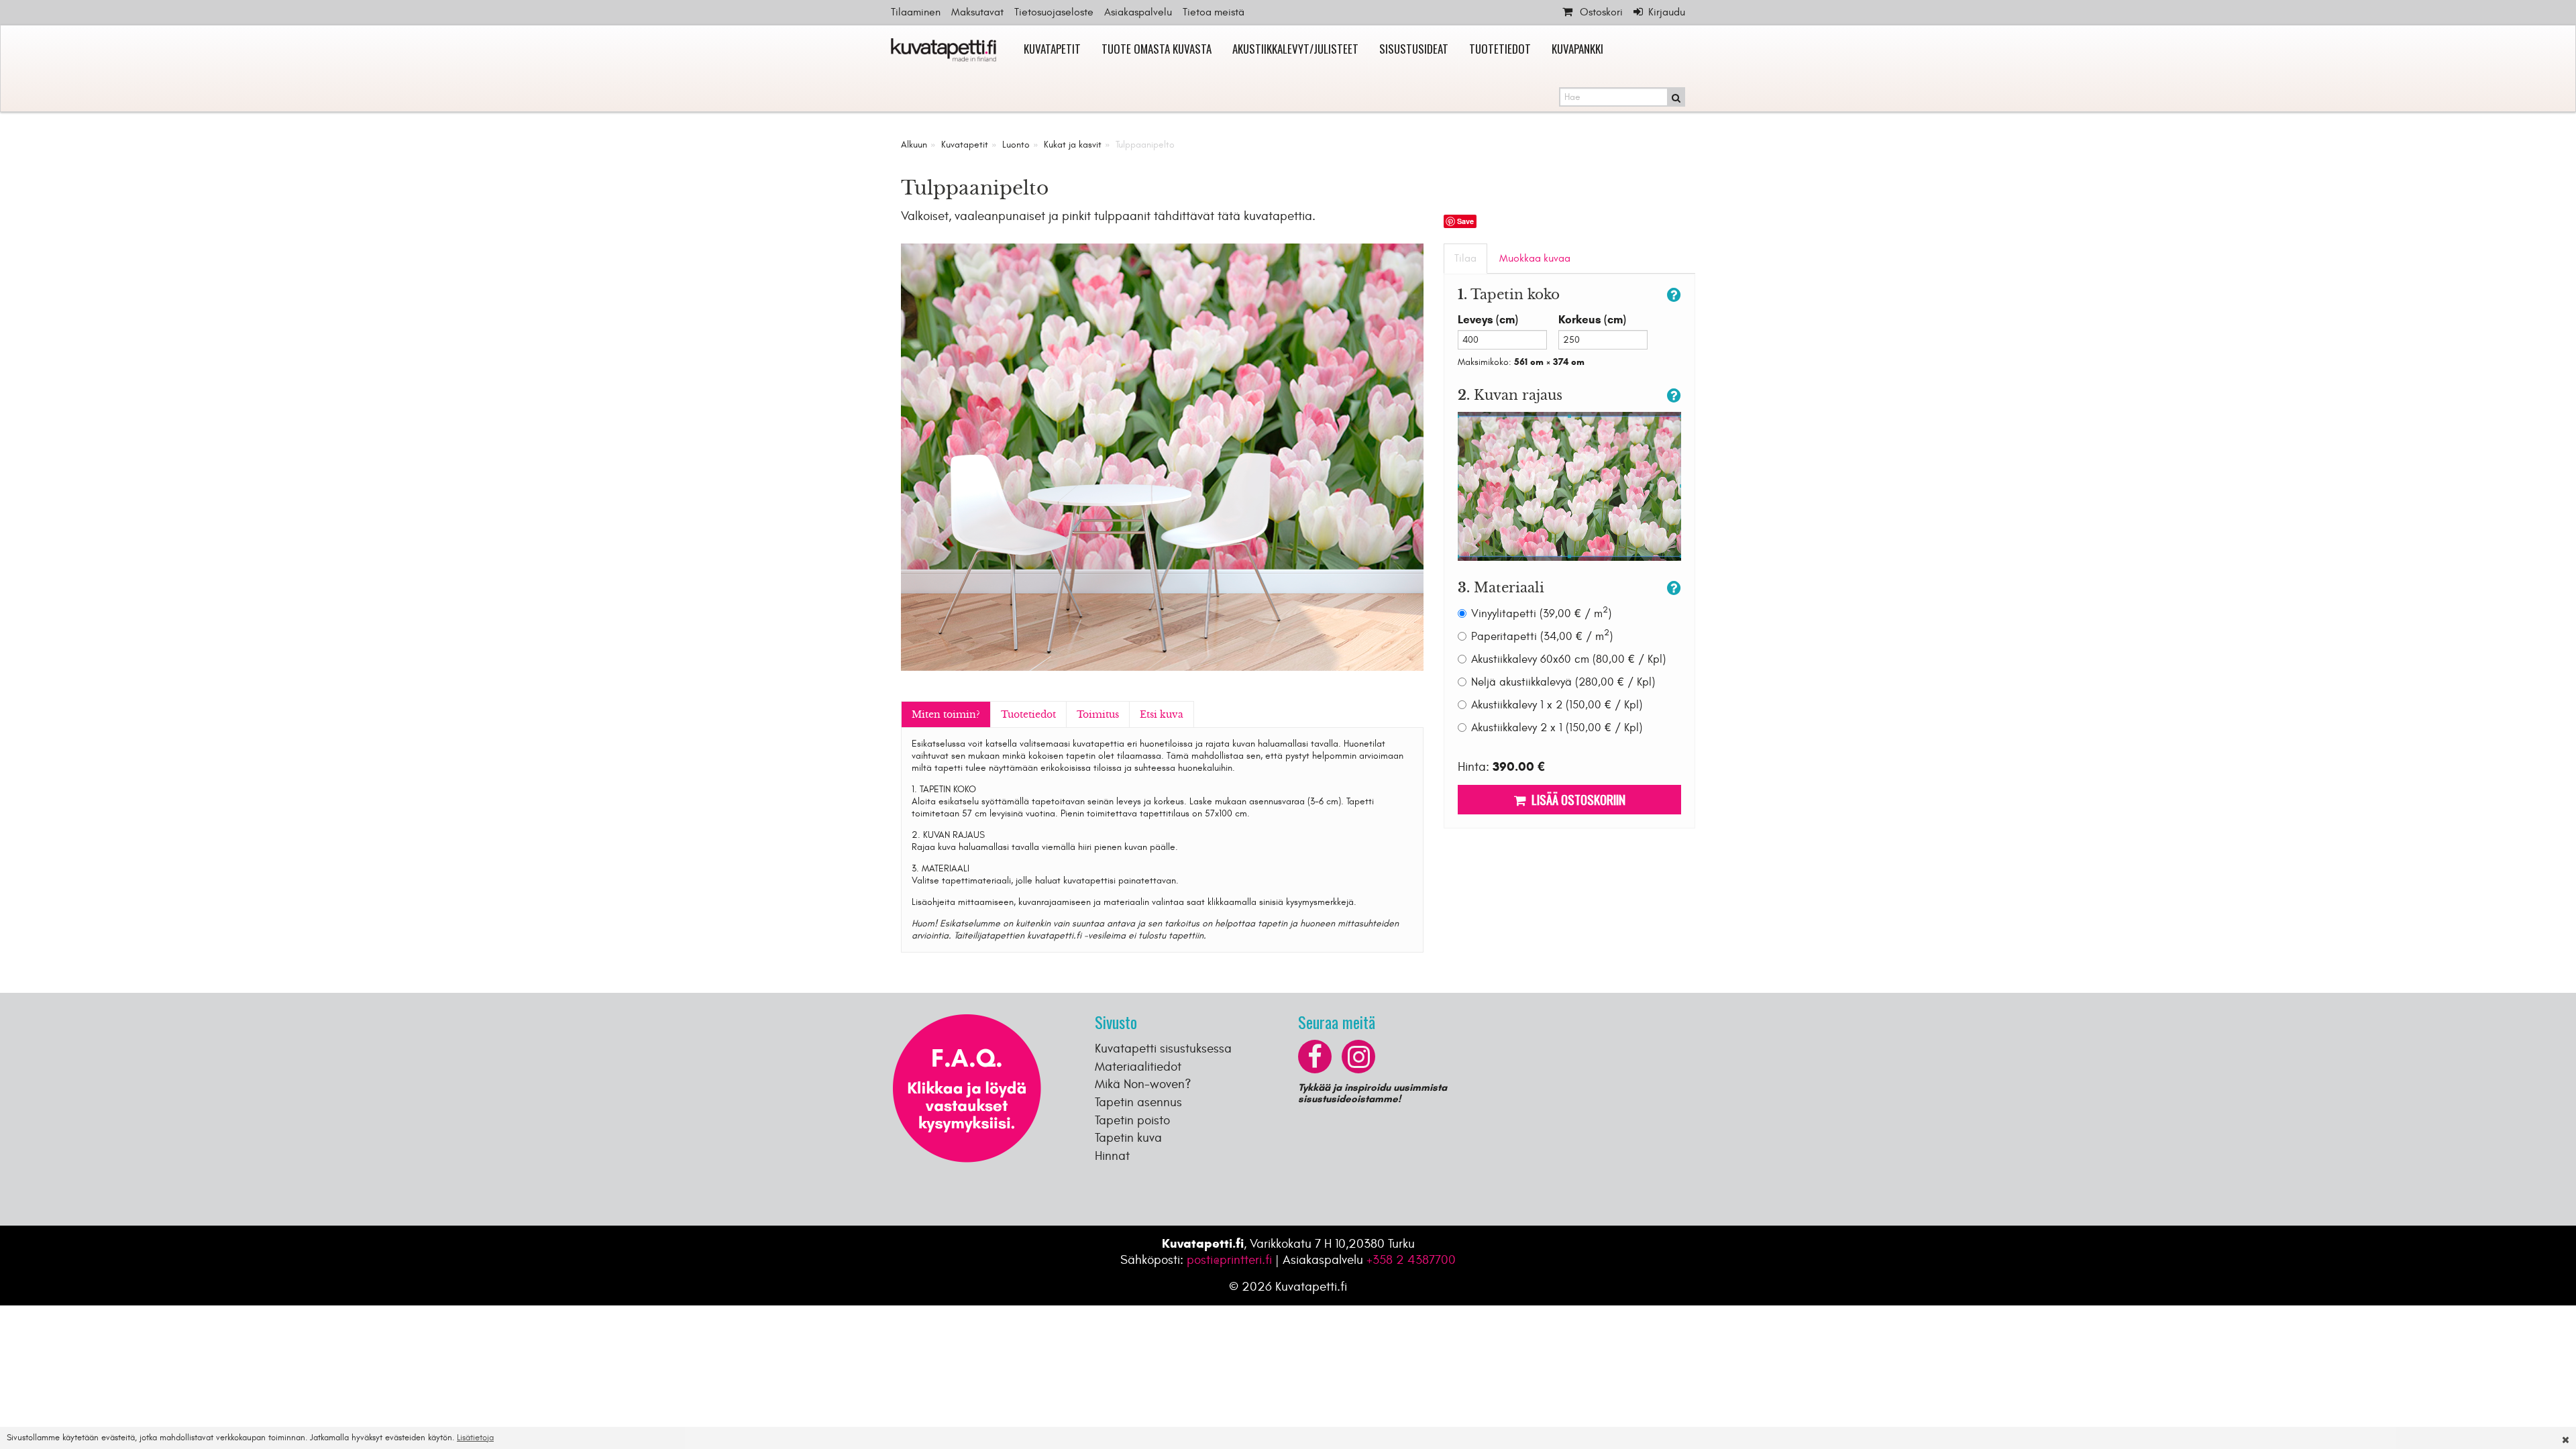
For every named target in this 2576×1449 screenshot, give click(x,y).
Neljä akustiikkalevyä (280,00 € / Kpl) (1563, 682)
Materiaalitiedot (1138, 1067)
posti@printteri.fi (1229, 1260)
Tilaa (1465, 258)
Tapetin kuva (1128, 1138)
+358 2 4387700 (1411, 1260)
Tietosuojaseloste (1054, 12)
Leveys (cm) (1488, 320)
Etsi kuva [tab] (1162, 714)
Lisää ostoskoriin (1576, 799)
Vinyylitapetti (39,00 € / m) (1541, 613)
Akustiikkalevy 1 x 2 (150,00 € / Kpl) (1557, 705)
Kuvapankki (1577, 49)
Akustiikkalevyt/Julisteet (1295, 49)
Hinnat (1112, 1156)
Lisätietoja (475, 1438)
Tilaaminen (916, 12)
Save (1465, 221)
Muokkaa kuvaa (1535, 258)
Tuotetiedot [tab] (1028, 714)
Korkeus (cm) (1592, 320)
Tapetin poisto (1132, 1120)
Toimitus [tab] (1098, 714)
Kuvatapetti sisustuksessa (1163, 1049)
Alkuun (914, 145)
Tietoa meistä (1214, 12)
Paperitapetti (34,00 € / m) (1542, 636)
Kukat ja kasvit (1073, 145)
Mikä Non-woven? (1143, 1084)
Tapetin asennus (1138, 1102)
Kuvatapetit (1052, 49)
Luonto (1016, 145)
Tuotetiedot (1500, 49)
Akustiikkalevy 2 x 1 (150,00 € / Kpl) (1557, 728)
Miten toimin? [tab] (946, 714)
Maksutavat (977, 12)
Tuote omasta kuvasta (1157, 49)
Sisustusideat (1414, 49)
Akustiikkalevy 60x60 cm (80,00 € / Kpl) (1568, 659)
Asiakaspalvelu (1138, 12)
